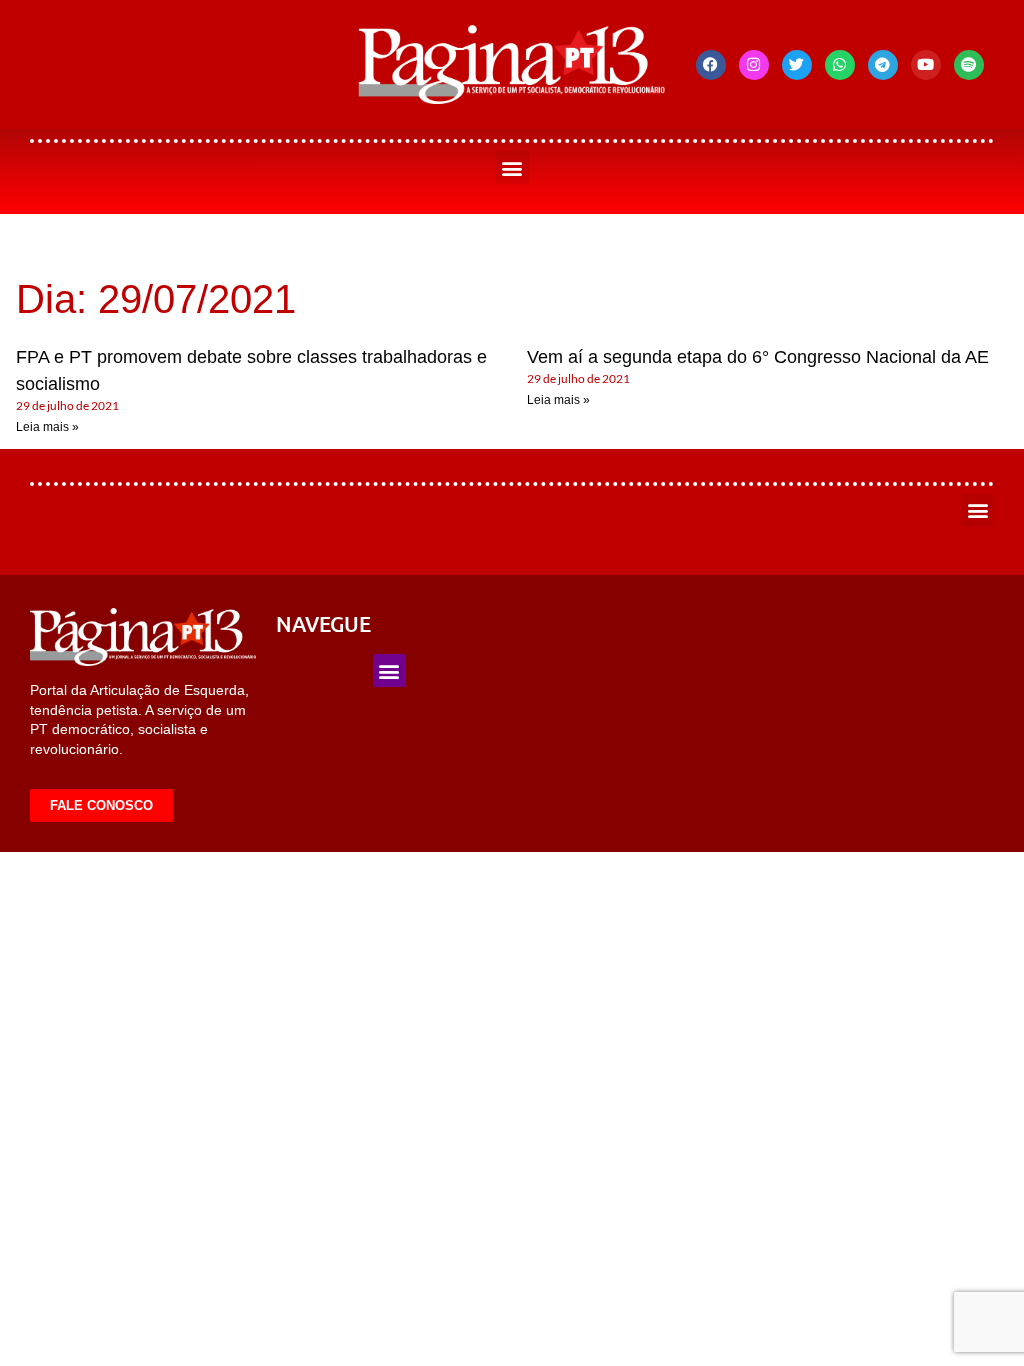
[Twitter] (797, 65)
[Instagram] (754, 65)
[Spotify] (969, 65)
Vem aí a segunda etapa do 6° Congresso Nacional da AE (758, 357)
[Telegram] (883, 65)
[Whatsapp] (840, 65)
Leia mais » (47, 427)
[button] (512, 167)
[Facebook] (711, 65)
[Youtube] (926, 65)
